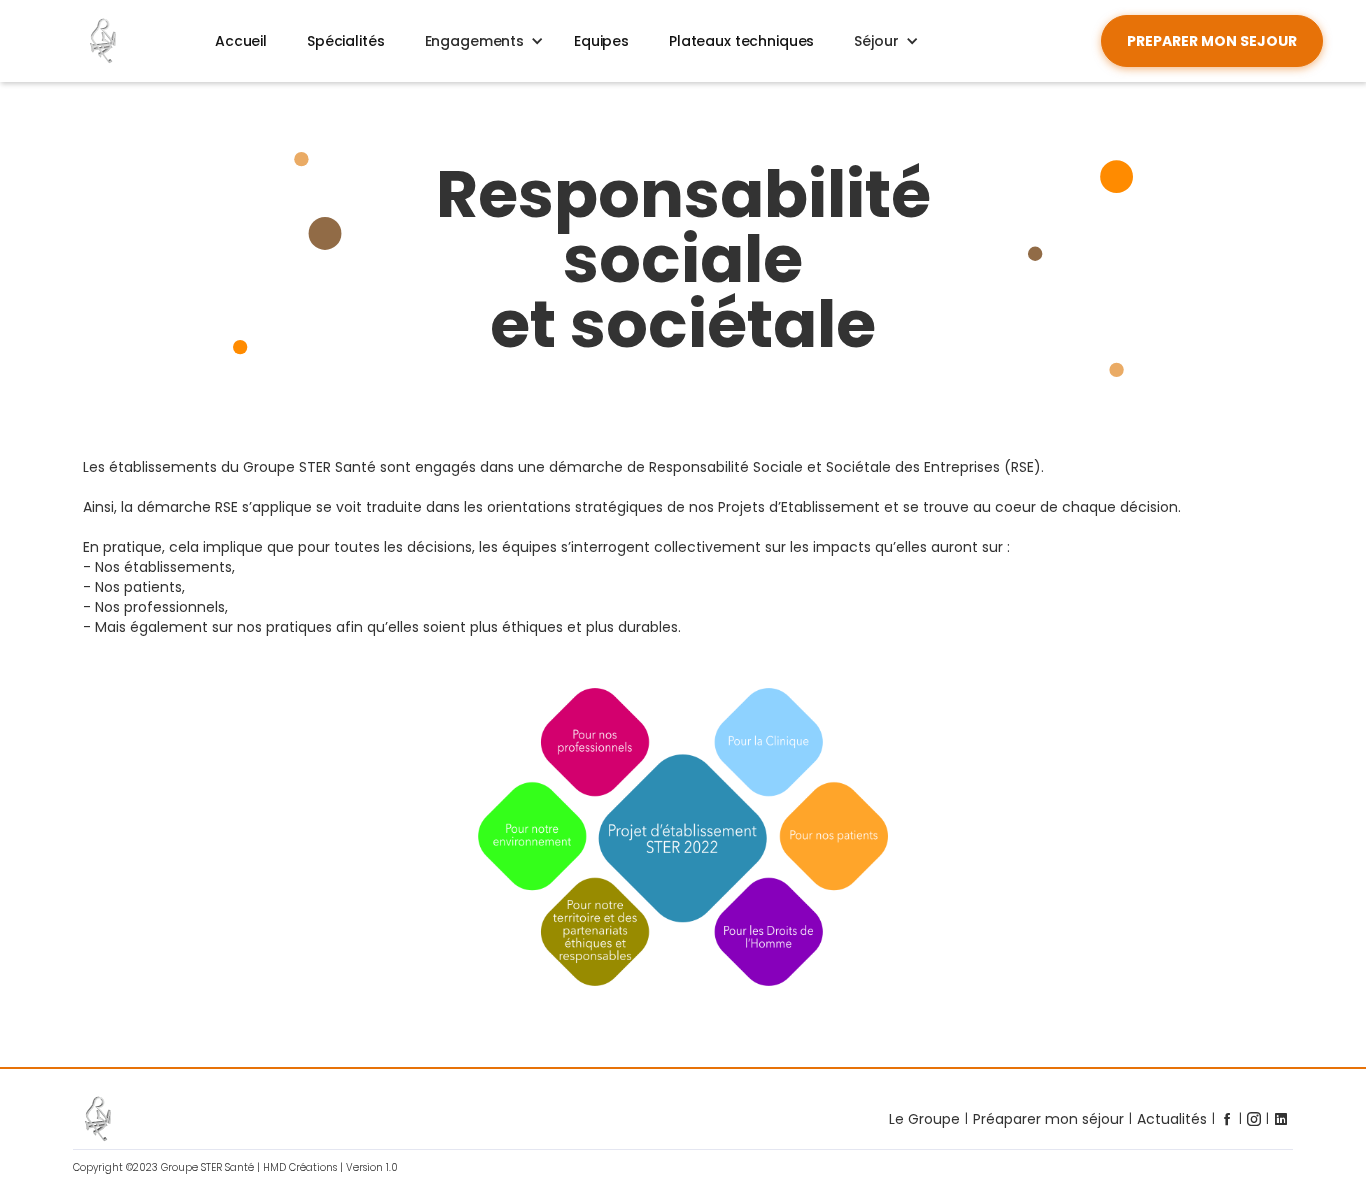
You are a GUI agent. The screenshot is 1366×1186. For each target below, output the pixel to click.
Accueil (241, 41)
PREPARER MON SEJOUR (1212, 41)
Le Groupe (924, 1119)
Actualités (1172, 1119)
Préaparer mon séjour (1048, 1119)
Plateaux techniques (741, 41)
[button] (479, 41)
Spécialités (345, 41)
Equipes (601, 41)
